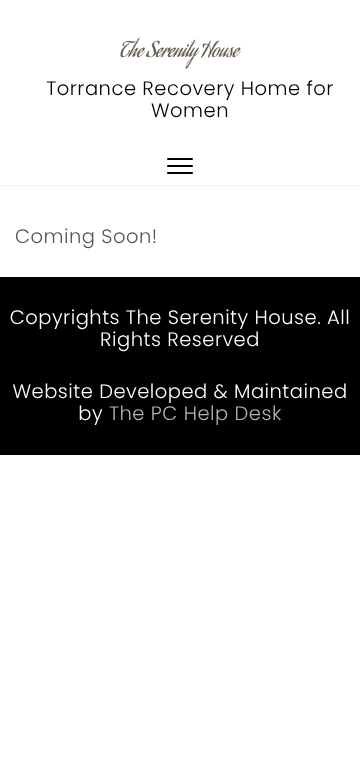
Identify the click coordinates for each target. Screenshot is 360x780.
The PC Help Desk (195, 414)
